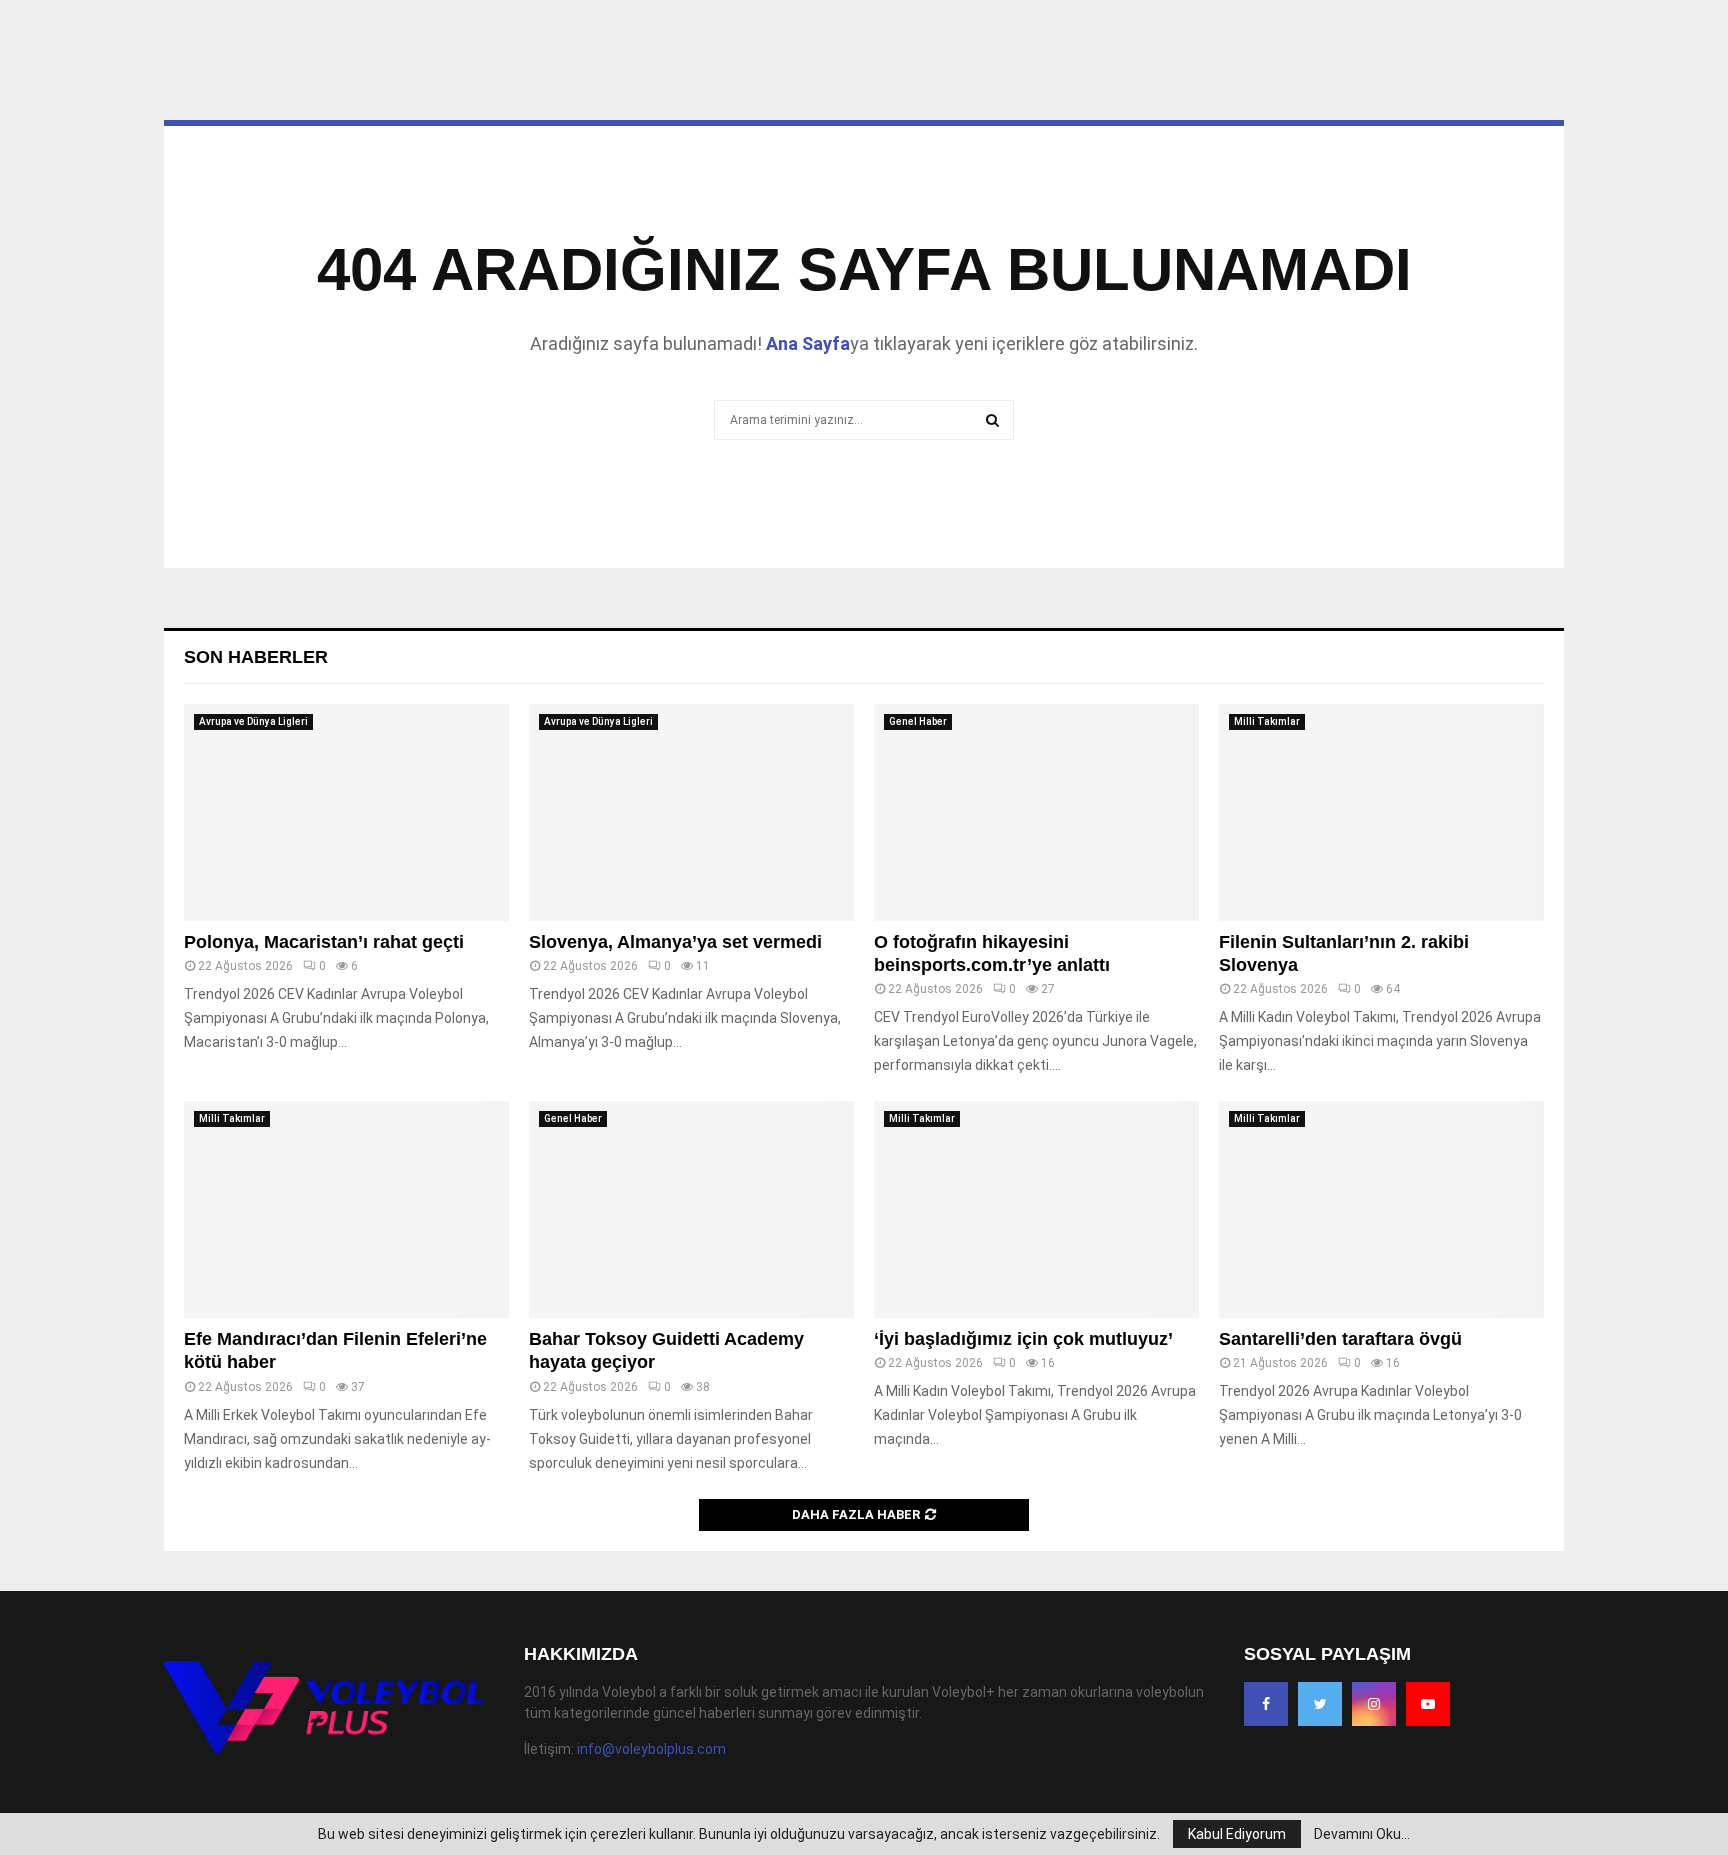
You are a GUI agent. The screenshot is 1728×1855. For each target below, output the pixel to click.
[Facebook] (1266, 1704)
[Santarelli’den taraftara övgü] (1381, 1209)
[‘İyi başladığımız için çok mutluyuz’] (1036, 1209)
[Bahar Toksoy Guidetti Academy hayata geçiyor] (691, 1209)
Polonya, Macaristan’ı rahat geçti (324, 942)
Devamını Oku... (1362, 1834)
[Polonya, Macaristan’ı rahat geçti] (346, 812)
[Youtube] (1428, 1704)
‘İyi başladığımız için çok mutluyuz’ (1023, 1339)
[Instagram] (1374, 1704)
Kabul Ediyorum (1237, 1834)
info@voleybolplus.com (651, 1749)
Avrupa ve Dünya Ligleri (253, 721)
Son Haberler (256, 657)
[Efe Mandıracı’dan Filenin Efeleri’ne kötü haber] (346, 1209)
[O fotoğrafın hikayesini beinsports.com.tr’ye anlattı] (1036, 812)
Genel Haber (918, 721)
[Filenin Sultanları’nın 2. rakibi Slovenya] (1381, 812)
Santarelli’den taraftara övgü (1340, 1339)
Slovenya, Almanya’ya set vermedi (675, 942)
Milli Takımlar (1267, 721)
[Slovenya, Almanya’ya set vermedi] (691, 812)
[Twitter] (1320, 1704)
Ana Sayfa (808, 343)
